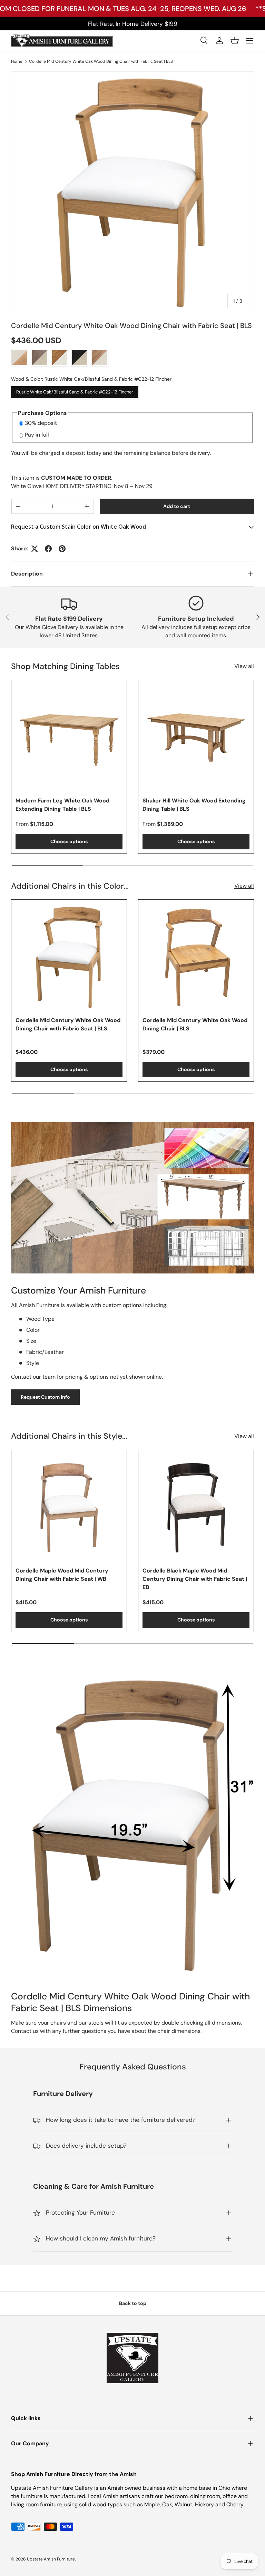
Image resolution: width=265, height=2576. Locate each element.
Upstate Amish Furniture (51, 2559)
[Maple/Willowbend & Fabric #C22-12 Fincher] (100, 358)
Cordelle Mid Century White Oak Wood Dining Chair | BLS (195, 1024)
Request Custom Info (45, 1397)
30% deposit (41, 423)
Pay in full (37, 435)
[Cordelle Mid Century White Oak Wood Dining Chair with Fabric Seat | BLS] (69, 957)
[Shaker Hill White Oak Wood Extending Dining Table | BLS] (196, 738)
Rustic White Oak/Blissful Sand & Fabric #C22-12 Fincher (75, 391)
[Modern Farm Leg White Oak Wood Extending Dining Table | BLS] (69, 738)
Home (17, 61)
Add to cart (177, 506)
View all (244, 666)
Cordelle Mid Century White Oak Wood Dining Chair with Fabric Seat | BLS (101, 61)
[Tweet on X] (35, 549)
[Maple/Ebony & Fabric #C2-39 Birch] (80, 358)
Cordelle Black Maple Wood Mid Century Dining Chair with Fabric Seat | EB (195, 1579)
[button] (235, 41)
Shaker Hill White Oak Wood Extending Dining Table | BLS (194, 805)
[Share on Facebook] (48, 549)
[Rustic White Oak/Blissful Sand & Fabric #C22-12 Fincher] (20, 358)
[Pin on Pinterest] (62, 549)
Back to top (133, 2303)
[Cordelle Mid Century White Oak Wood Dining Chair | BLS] (196, 957)
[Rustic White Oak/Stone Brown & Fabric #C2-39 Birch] (40, 358)
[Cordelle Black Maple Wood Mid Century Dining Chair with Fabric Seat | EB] (196, 1508)
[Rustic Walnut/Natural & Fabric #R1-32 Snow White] (60, 358)
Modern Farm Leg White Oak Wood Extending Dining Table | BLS (62, 805)
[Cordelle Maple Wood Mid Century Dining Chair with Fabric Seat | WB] (69, 1508)
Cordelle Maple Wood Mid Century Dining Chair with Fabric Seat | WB (62, 1575)
